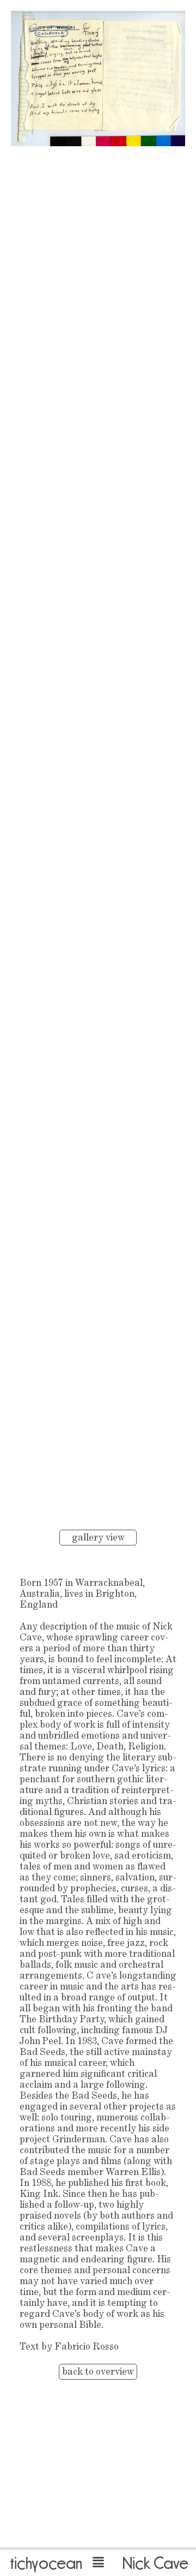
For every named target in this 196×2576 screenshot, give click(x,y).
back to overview (98, 2372)
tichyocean (46, 2563)
